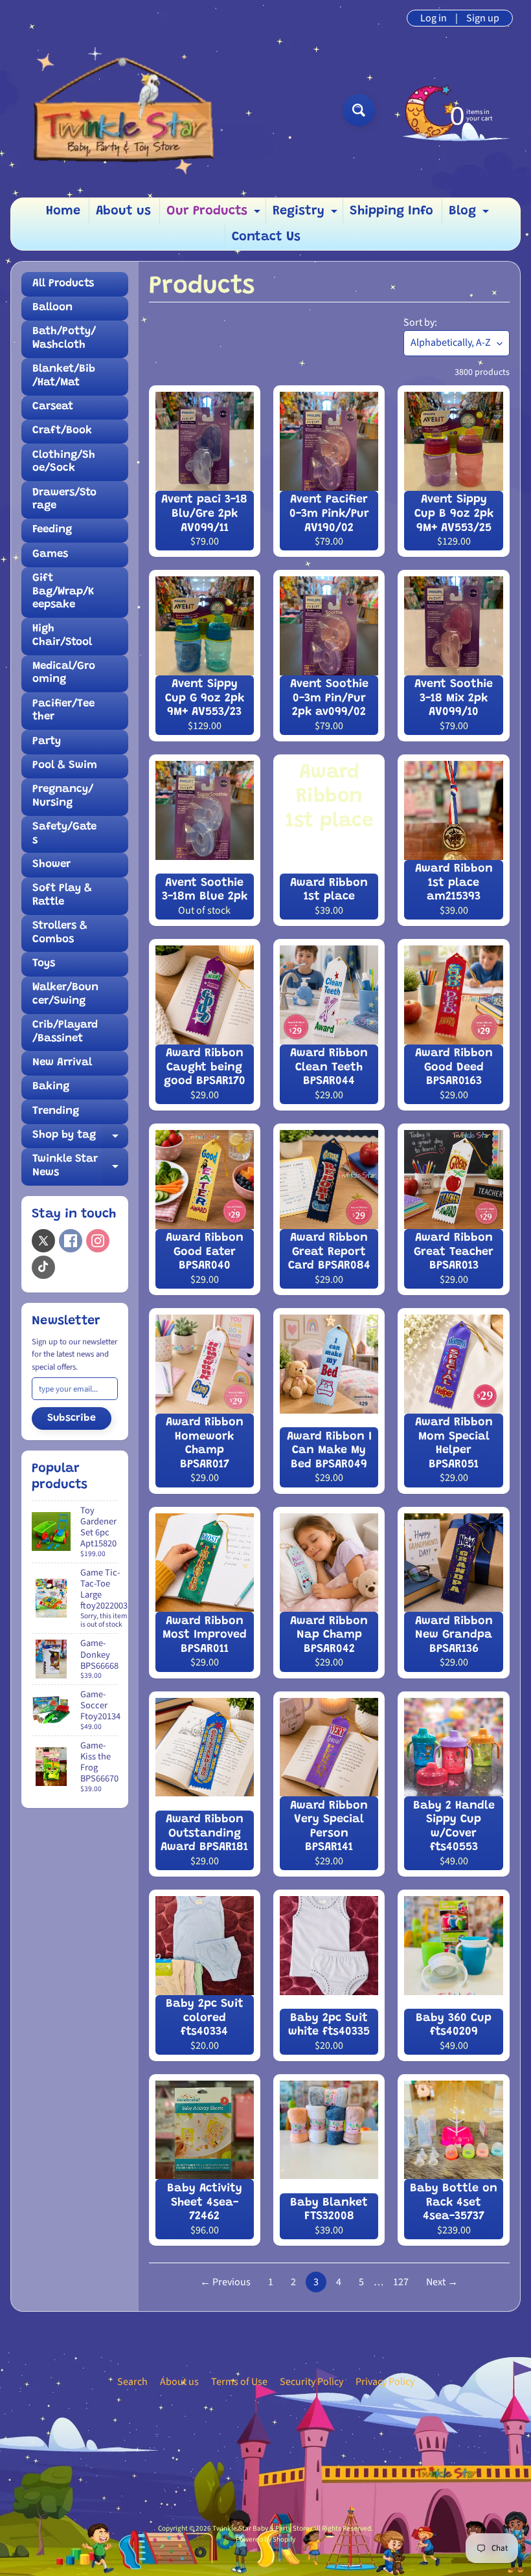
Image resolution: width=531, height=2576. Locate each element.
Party (47, 742)
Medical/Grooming (64, 673)
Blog (470, 214)
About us (123, 211)
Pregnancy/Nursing (63, 796)
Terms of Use (239, 2382)
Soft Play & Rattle (62, 895)
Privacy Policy (385, 2382)
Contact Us (266, 237)
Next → (442, 2282)
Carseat (53, 407)
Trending (56, 1112)
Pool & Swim (65, 766)
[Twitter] (43, 1241)
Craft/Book (62, 431)
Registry (307, 214)
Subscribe (72, 1418)
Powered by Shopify (265, 2539)
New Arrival (62, 1063)
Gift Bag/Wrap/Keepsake (63, 592)
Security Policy (311, 2382)
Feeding (52, 530)
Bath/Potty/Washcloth (64, 338)
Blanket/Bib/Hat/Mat (64, 376)
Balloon (52, 308)
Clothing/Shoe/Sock (64, 462)
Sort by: (420, 322)
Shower (51, 865)
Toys (44, 964)
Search (132, 2382)
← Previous (225, 2282)
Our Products (215, 214)
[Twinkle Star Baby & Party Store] (124, 110)
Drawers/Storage (64, 500)
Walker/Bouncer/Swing (65, 994)
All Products (63, 284)
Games (50, 555)
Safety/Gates (64, 834)
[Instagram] (98, 1241)
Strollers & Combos (60, 933)
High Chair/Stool (62, 636)
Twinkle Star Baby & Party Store (261, 2528)
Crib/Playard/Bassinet (65, 1032)
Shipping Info (391, 211)
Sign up (483, 18)
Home (63, 211)
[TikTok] (43, 1267)
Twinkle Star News (80, 1169)
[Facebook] (71, 1241)
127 (401, 2282)
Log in (434, 18)
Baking (51, 1087)
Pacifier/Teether (63, 711)
